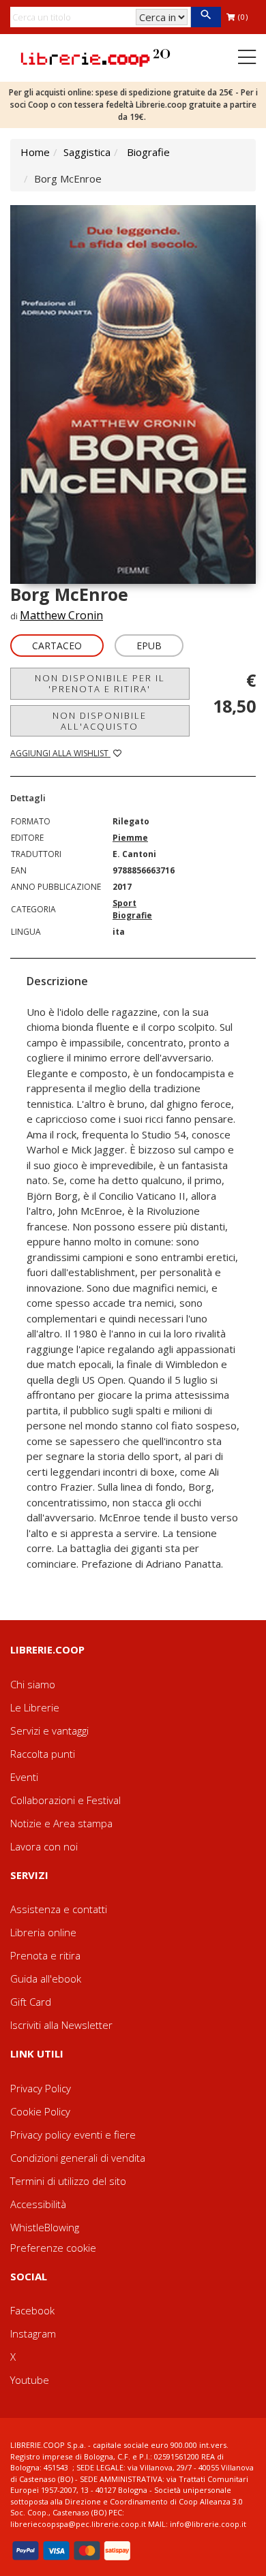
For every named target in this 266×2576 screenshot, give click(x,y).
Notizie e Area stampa (61, 1823)
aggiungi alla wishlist (60, 753)
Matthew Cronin (61, 615)
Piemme (130, 838)
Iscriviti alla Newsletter (61, 2025)
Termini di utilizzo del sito (68, 2181)
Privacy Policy (41, 2088)
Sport (124, 903)
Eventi (24, 1777)
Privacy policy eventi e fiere (73, 2135)
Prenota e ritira (45, 1955)
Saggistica (87, 152)
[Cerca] (206, 17)
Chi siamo (33, 1684)
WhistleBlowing (45, 2227)
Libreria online (43, 1932)
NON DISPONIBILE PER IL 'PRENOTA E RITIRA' (100, 683)
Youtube (30, 2380)
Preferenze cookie (53, 2248)
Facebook (32, 2310)
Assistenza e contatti (59, 1909)
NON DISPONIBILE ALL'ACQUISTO (100, 721)
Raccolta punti (43, 1754)
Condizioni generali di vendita (78, 2158)
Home (35, 152)
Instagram (33, 2333)
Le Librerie (35, 1707)
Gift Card (31, 2002)
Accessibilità (38, 2204)
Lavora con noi (44, 1846)
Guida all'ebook (46, 1978)
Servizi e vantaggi (49, 1731)
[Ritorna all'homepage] (95, 57)
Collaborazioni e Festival (65, 1800)
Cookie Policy (40, 2111)
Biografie (148, 152)
